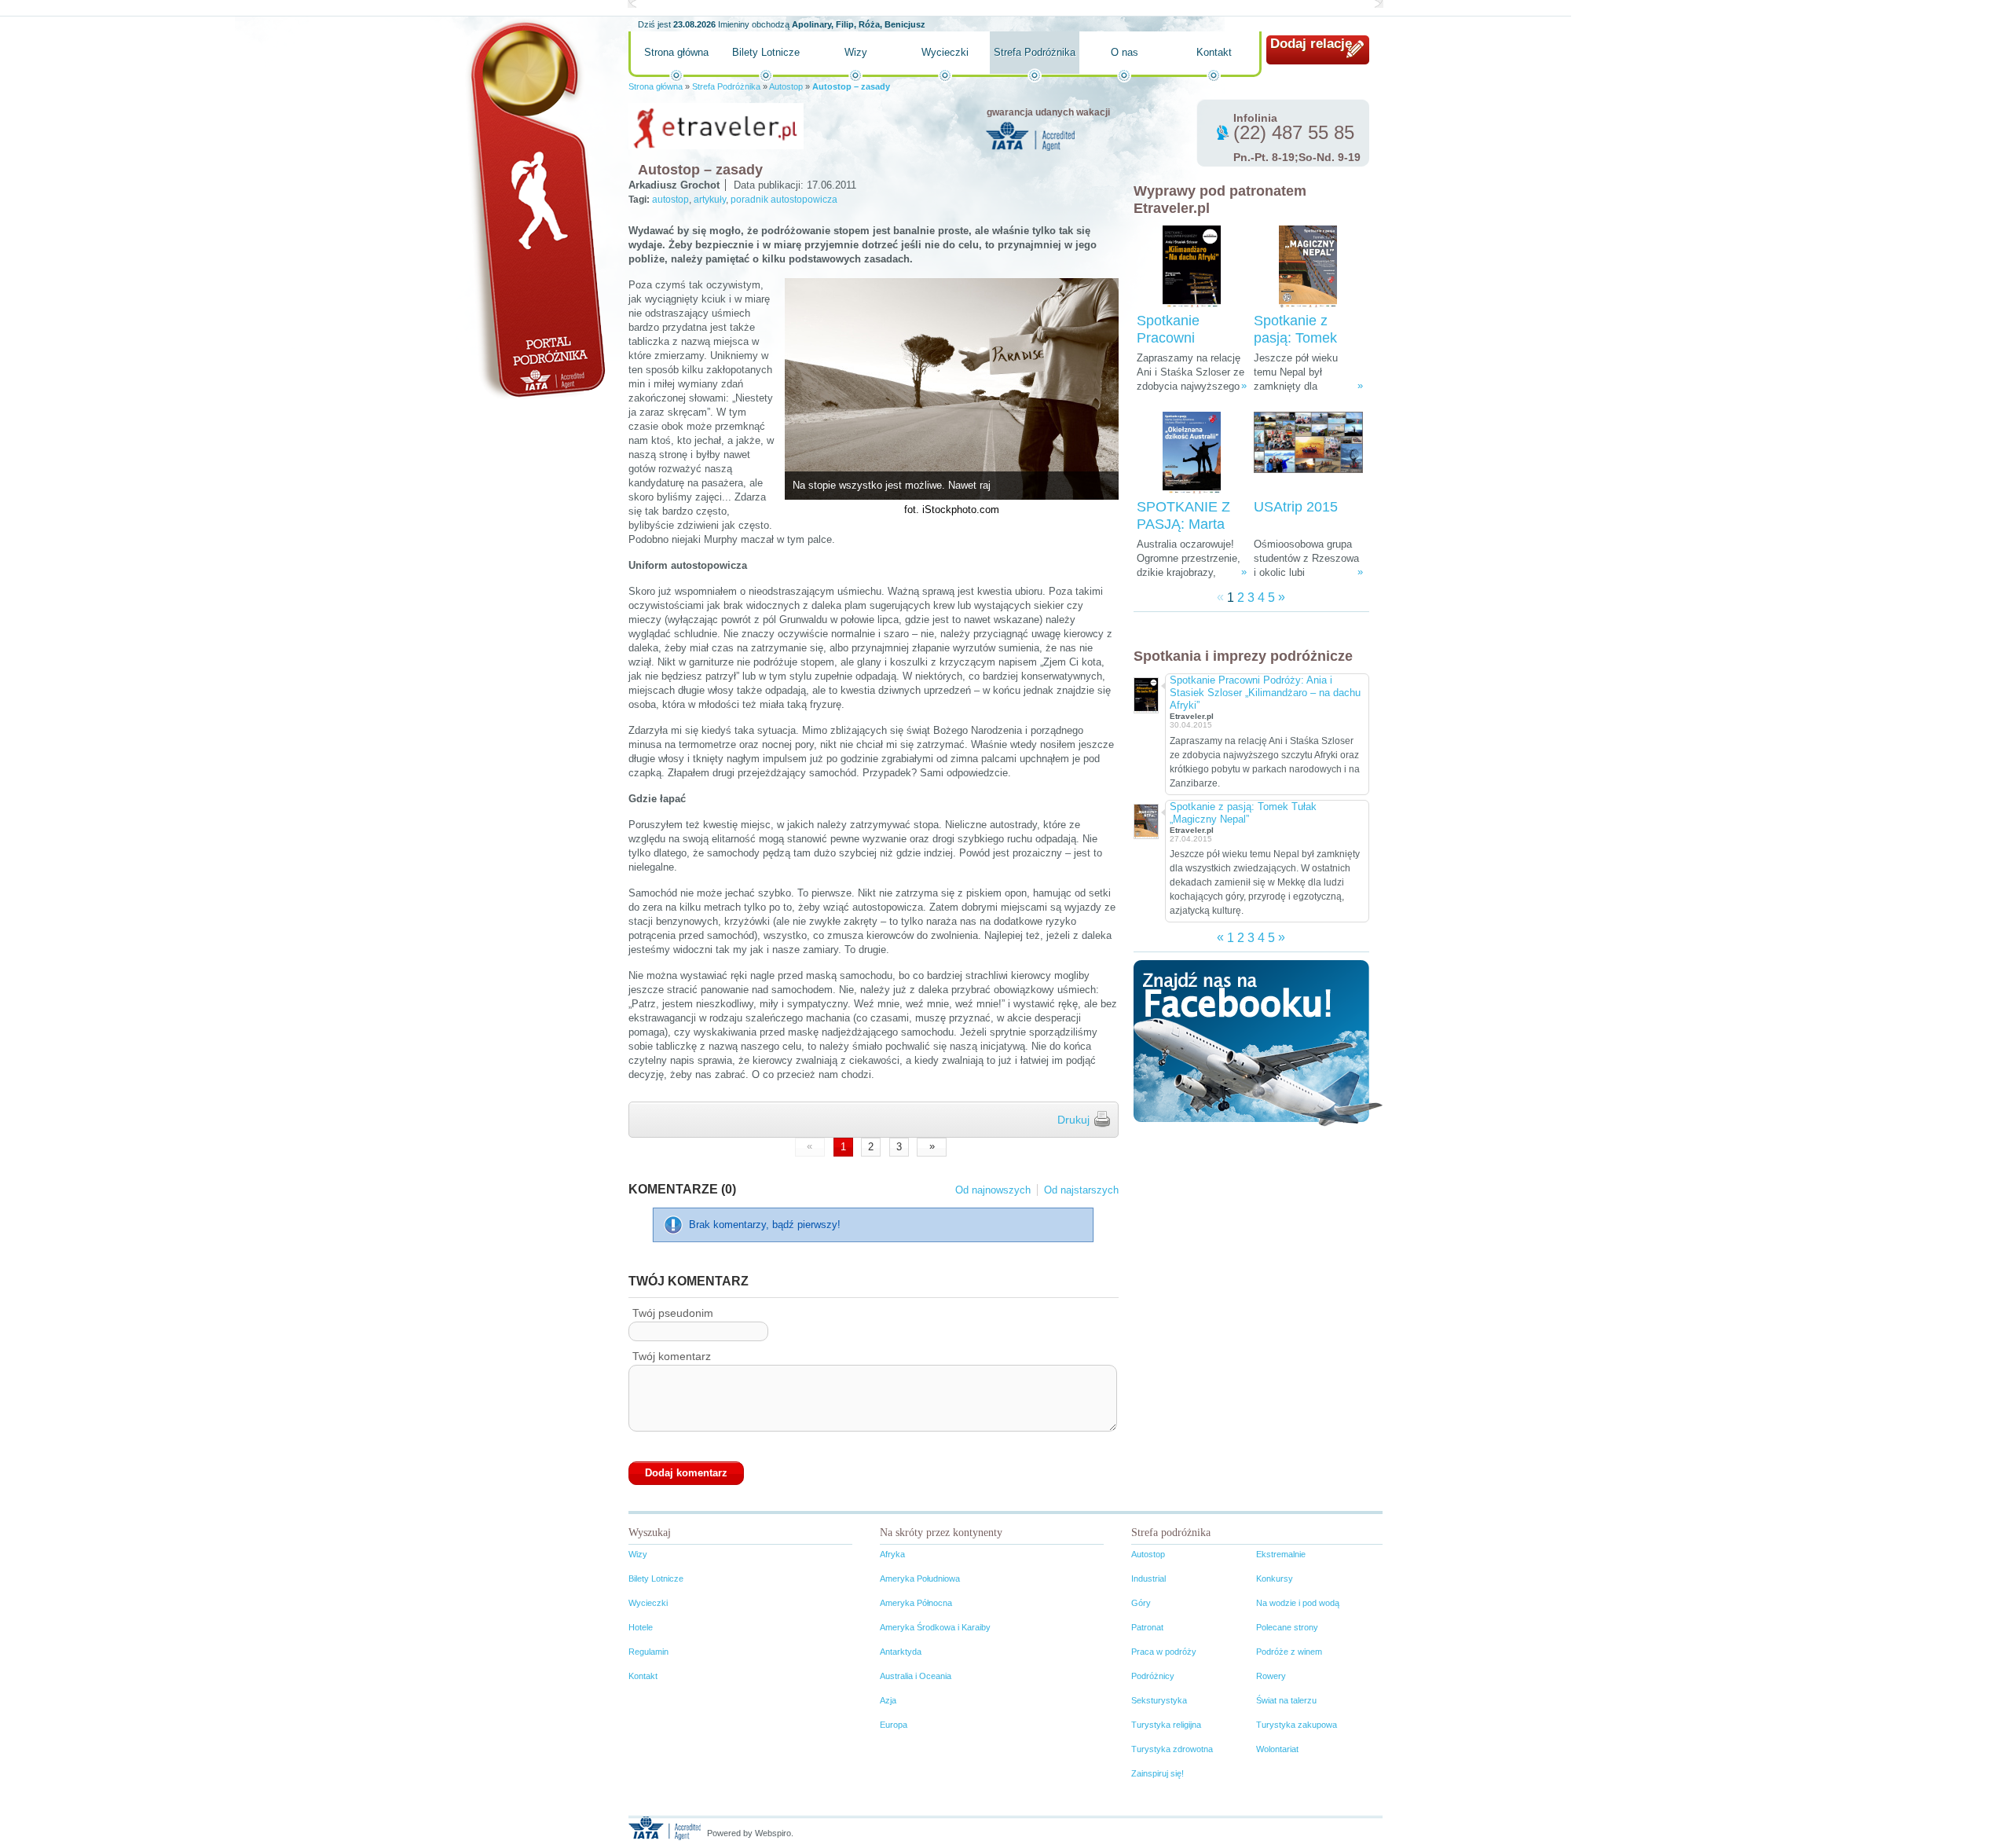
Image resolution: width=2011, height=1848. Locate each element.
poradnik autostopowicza (784, 200)
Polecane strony (1287, 1627)
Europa (894, 1725)
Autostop (786, 86)
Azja (888, 1700)
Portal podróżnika (535, 209)
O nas (1125, 52)
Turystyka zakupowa (1297, 1725)
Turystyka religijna (1166, 1725)
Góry (1141, 1603)
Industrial (1148, 1578)
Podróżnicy (1153, 1676)
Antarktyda (901, 1652)
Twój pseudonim (673, 1313)
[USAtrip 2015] (1308, 453)
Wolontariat (1277, 1749)
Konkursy (1275, 1578)
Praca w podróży (1164, 1652)
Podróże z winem (1289, 1652)
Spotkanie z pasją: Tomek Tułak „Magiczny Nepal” (1243, 813)
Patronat (1147, 1627)
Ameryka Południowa (920, 1578)
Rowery (1271, 1676)
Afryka (892, 1554)
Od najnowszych (993, 1190)
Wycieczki (945, 52)
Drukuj (1073, 1120)
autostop (670, 200)
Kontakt (1214, 52)
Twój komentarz (672, 1356)
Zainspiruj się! (1158, 1773)
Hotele (641, 1627)
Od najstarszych (1081, 1190)
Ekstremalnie (1281, 1554)
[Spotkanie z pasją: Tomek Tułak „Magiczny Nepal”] (1308, 267)
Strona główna (676, 52)
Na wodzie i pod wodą (1298, 1603)
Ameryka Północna (916, 1603)
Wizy (856, 52)
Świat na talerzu (1286, 1700)
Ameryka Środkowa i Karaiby (935, 1627)
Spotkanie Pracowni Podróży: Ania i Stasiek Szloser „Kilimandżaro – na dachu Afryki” (1265, 693)
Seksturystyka (1159, 1700)
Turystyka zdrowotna (1172, 1749)
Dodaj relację (1311, 44)
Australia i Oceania (916, 1676)
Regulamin (648, 1652)
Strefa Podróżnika (1035, 52)
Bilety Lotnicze (766, 52)
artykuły (710, 200)
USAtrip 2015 (1296, 507)
